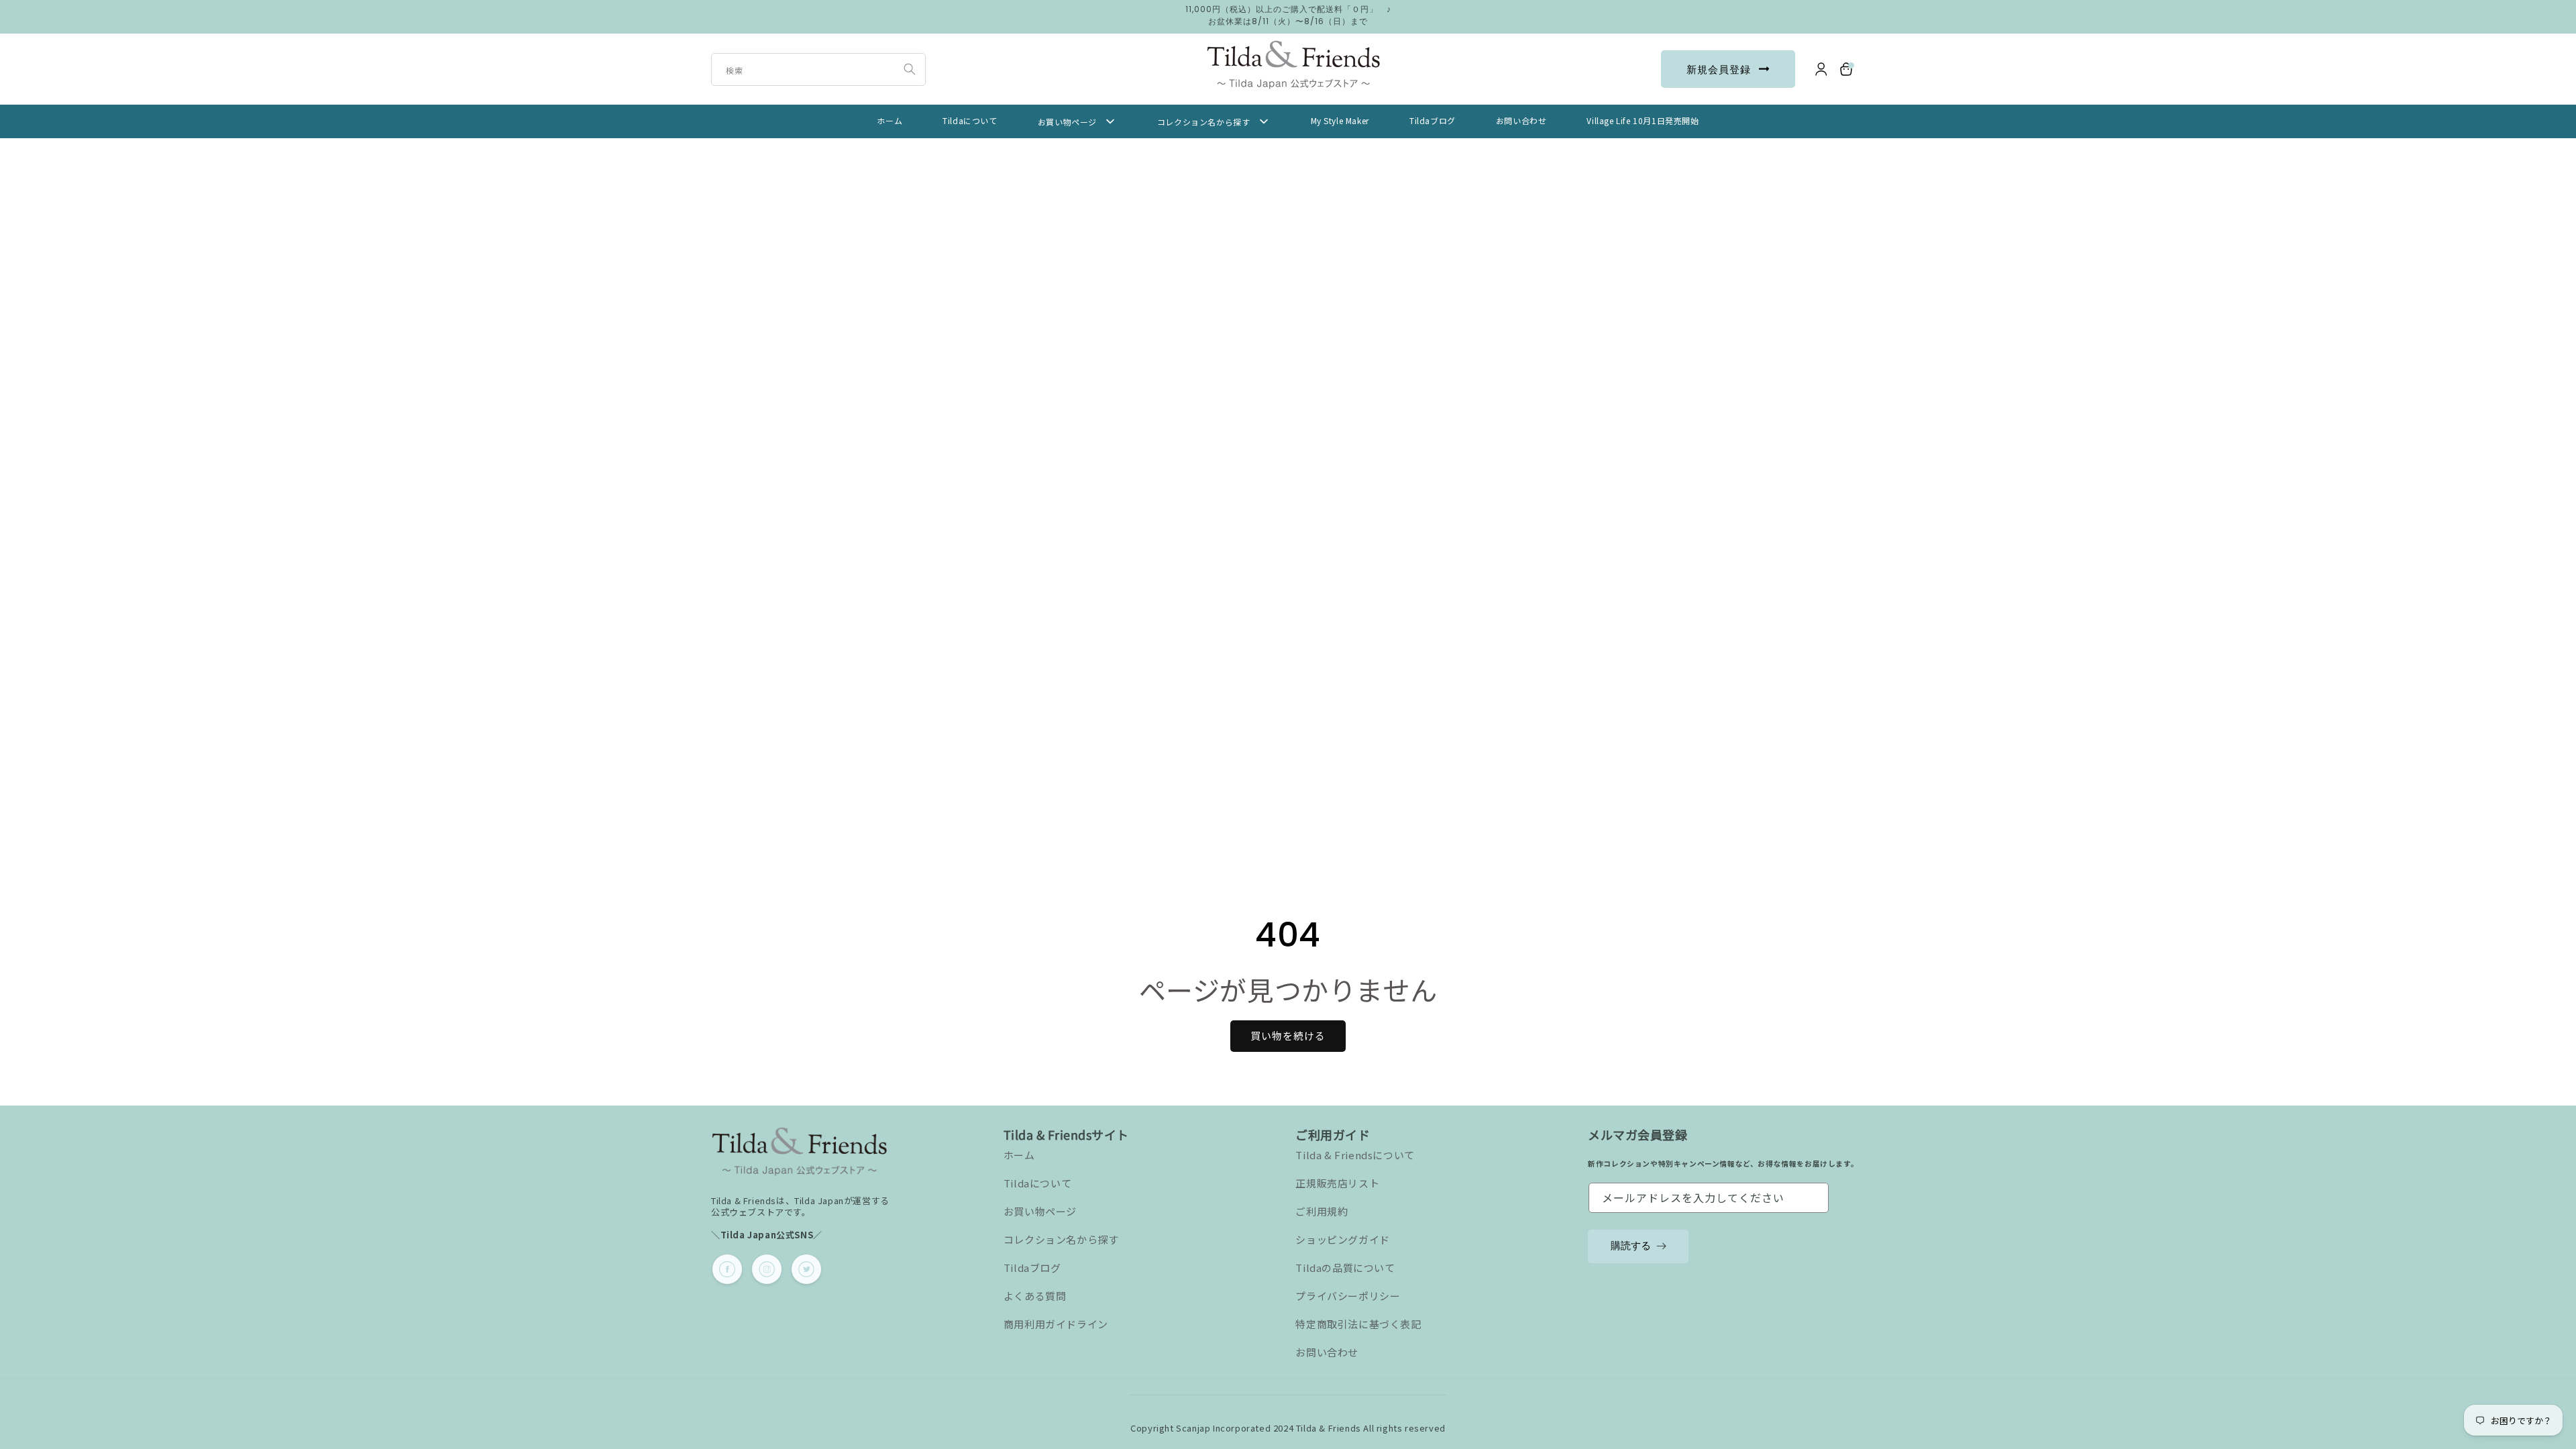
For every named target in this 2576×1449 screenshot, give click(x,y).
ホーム (1019, 1155)
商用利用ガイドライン (1056, 1324)
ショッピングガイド (1342, 1239)
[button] (1847, 69)
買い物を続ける (1288, 1035)
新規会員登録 (1719, 69)
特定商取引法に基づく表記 (1358, 1324)
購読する (1631, 1245)
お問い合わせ (1327, 1352)
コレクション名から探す (1061, 1239)
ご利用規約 (1322, 1211)
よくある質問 (1035, 1296)
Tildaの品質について (1345, 1268)
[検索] (910, 69)
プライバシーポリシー (1348, 1296)
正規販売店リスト (1337, 1183)
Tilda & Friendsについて (1355, 1155)
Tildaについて (1037, 1183)
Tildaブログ (1032, 1268)
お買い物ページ (1040, 1211)
